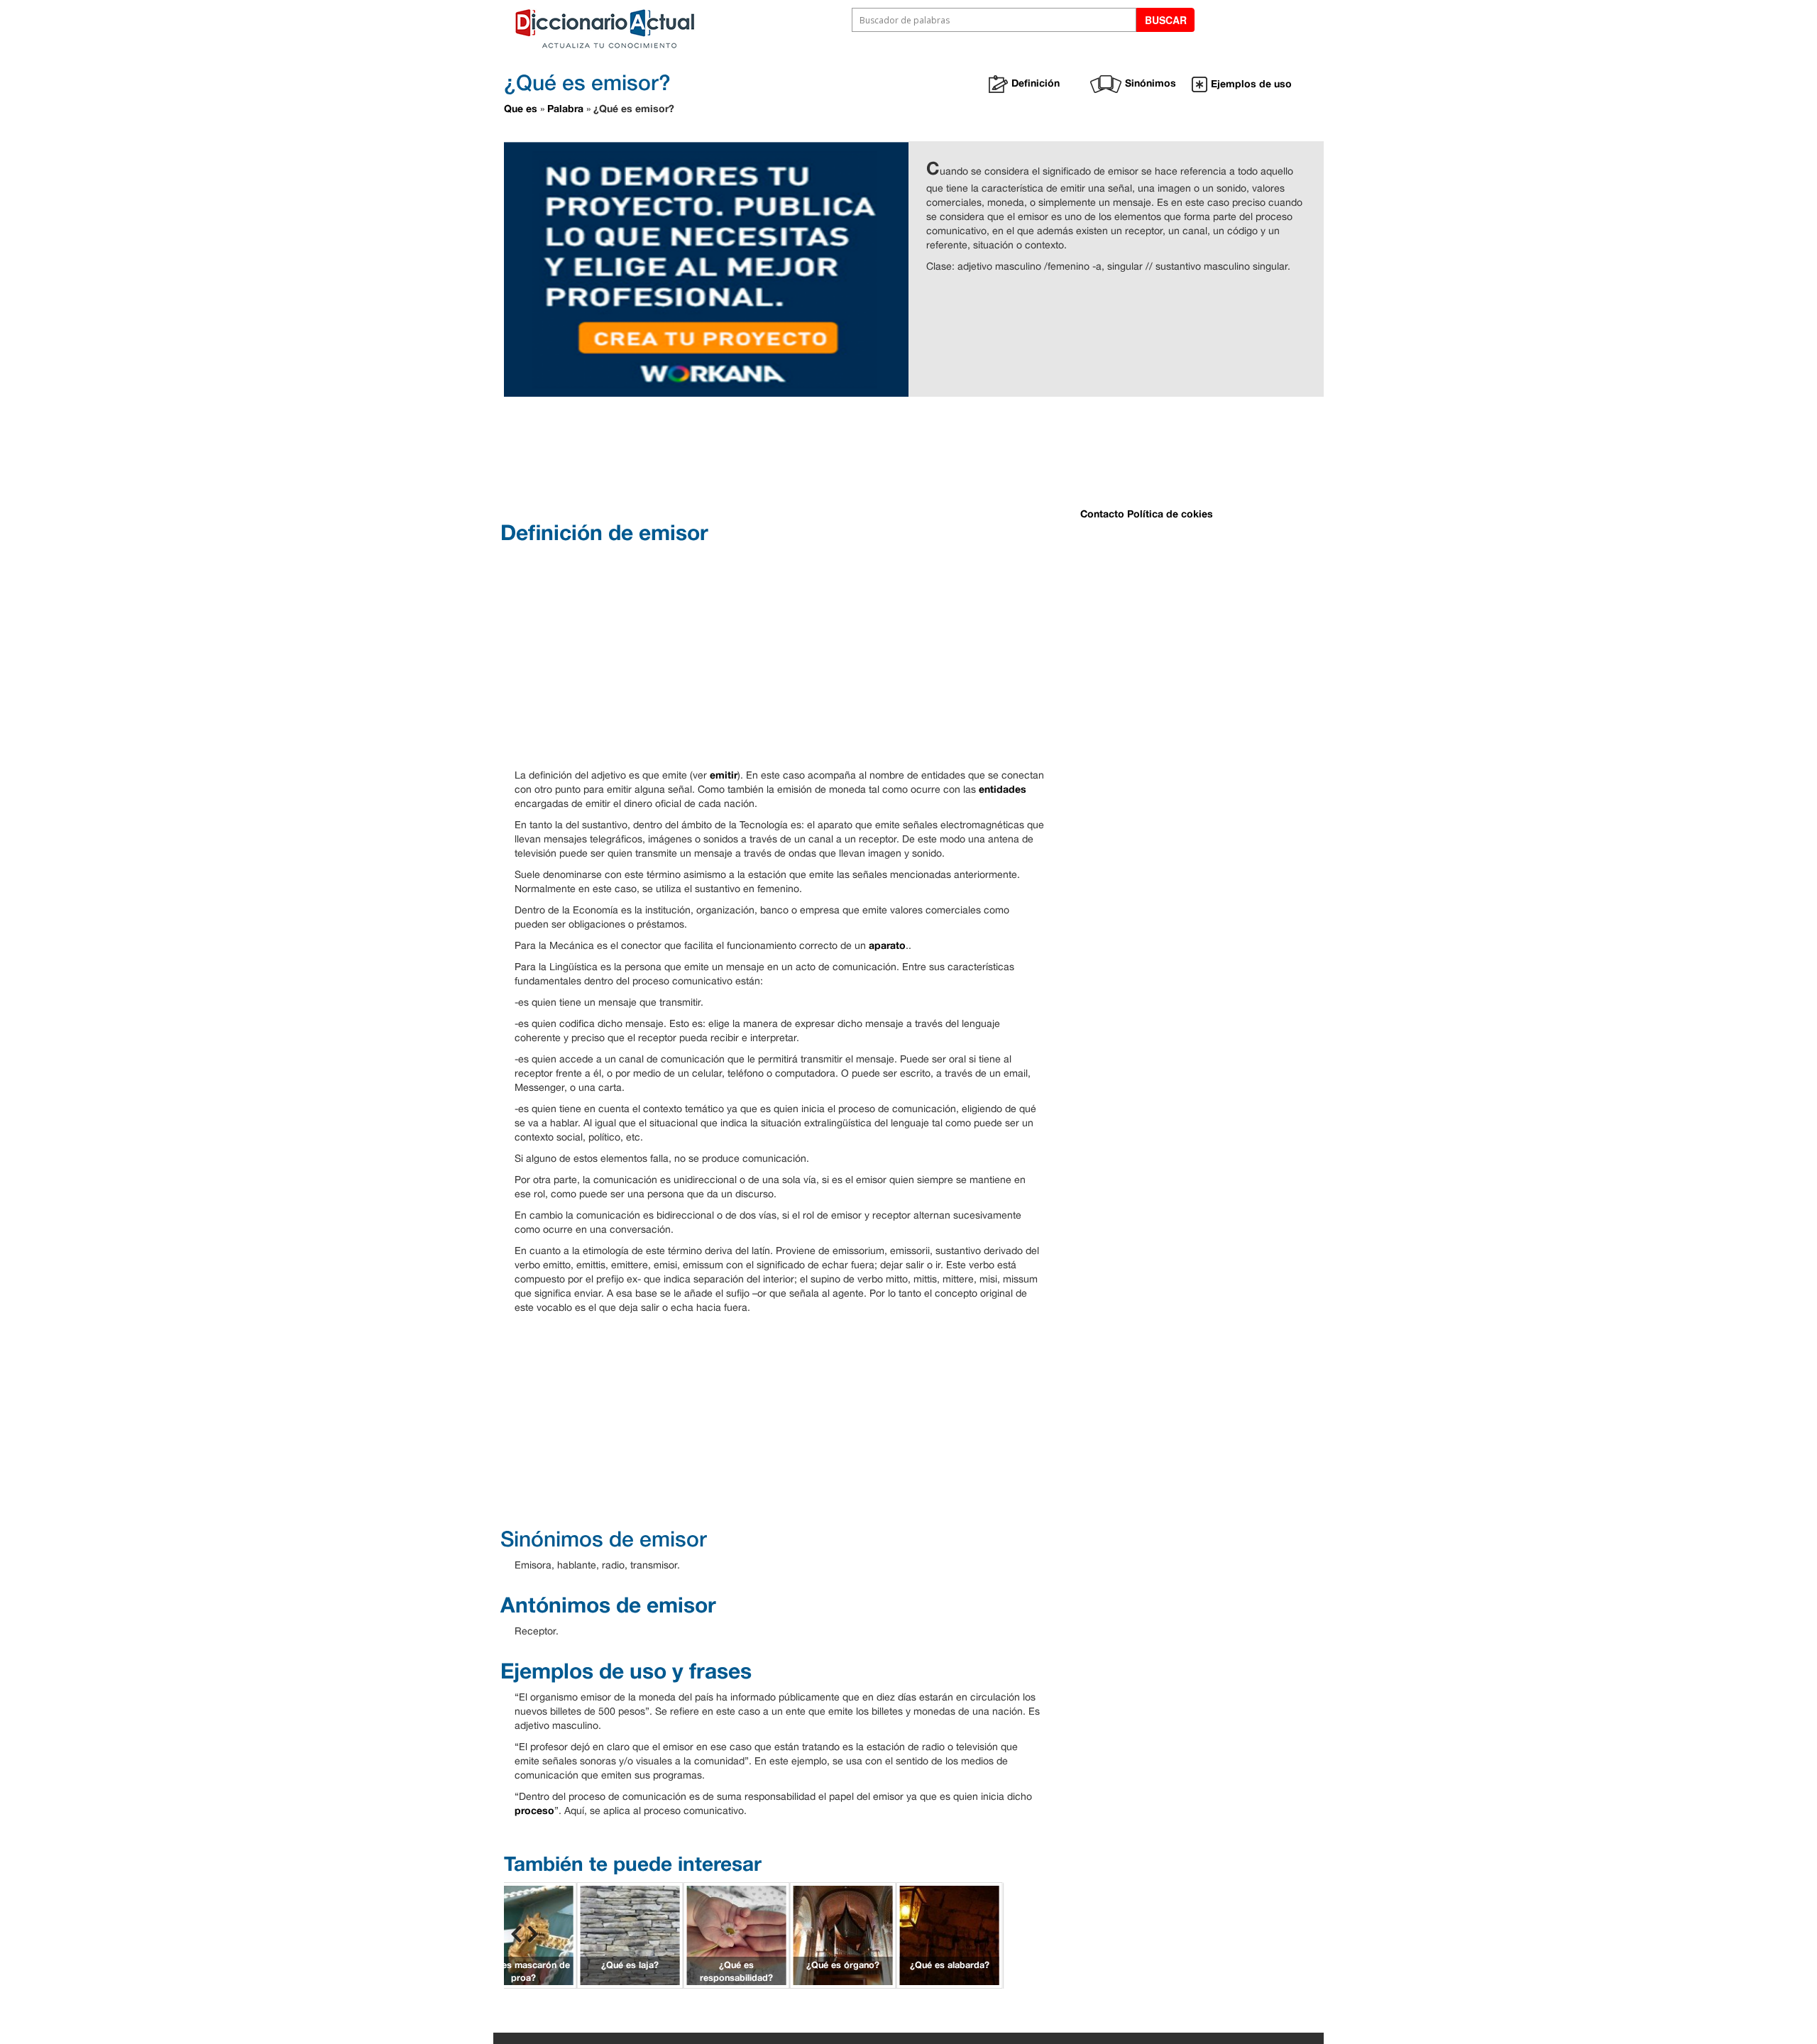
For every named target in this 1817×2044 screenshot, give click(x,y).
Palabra (565, 108)
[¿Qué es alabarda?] (950, 1934)
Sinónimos (1151, 83)
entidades (1003, 789)
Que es (521, 108)
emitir (724, 775)
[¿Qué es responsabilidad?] (737, 1934)
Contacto (1102, 513)
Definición (1036, 83)
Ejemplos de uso (1251, 83)
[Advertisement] (859, 457)
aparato (887, 945)
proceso (534, 1810)
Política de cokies (1170, 513)
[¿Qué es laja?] (630, 1934)
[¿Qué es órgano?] (843, 1934)
